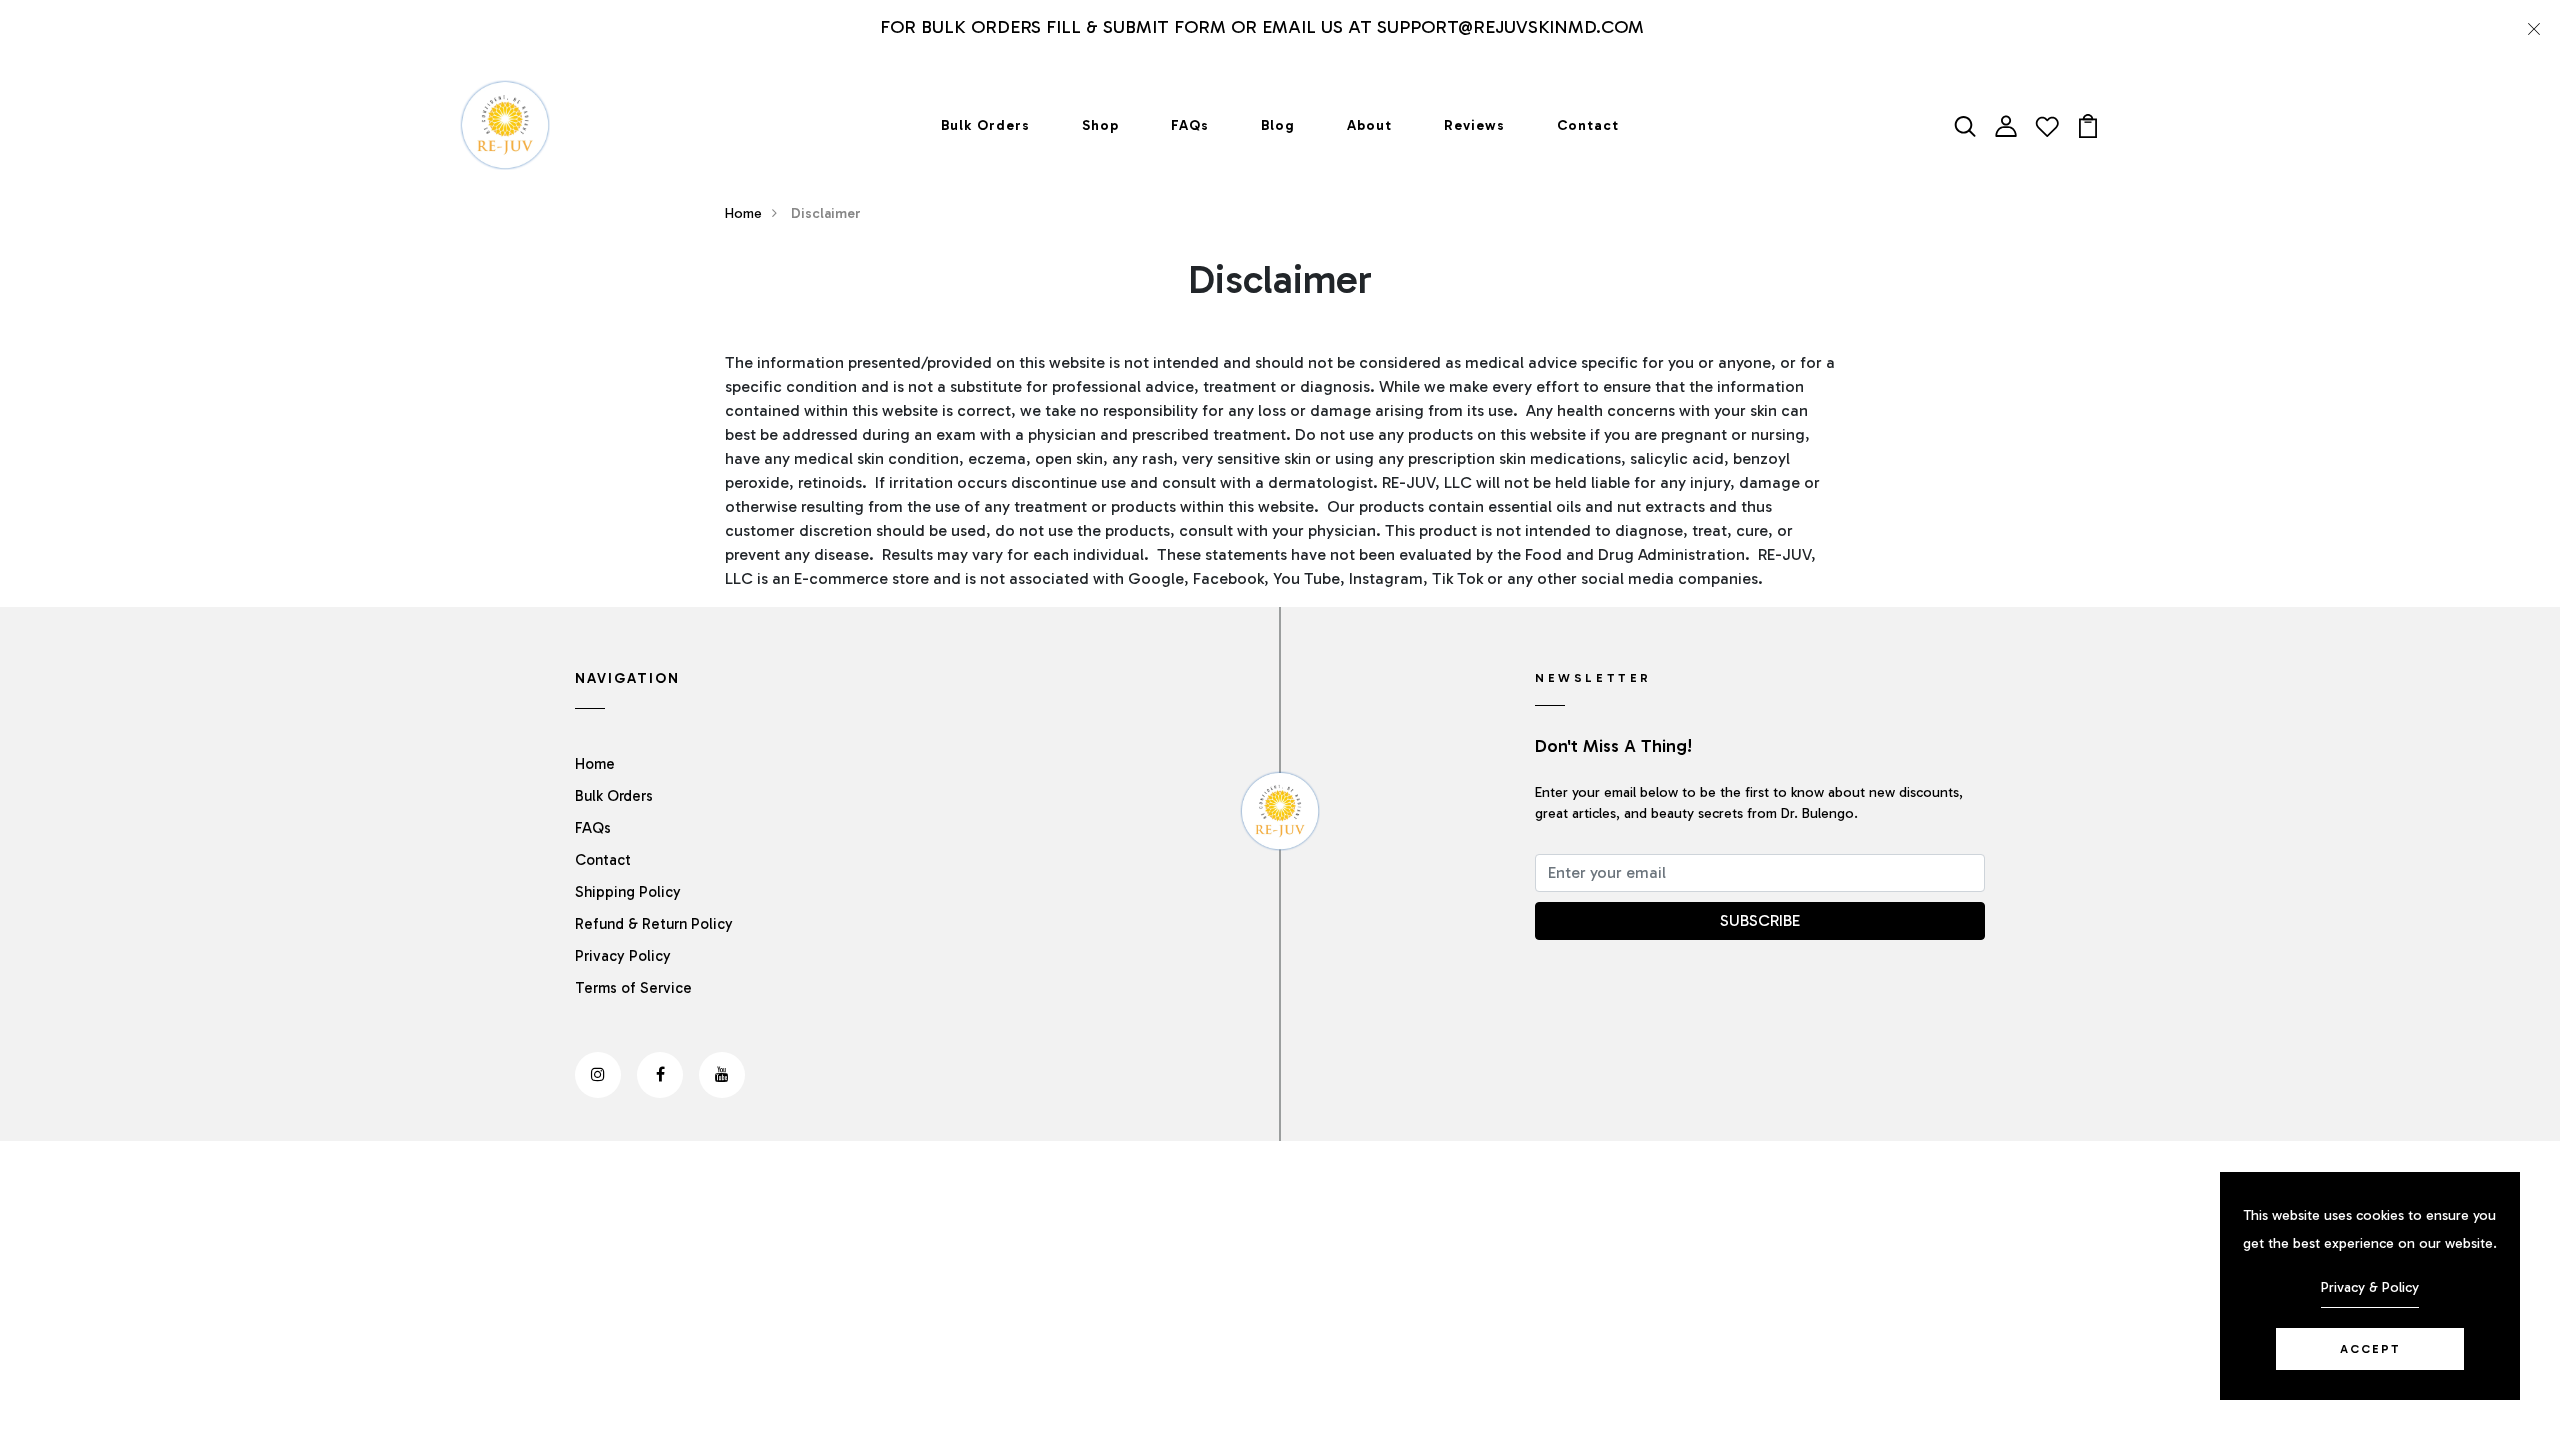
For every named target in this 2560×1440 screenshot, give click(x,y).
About (1369, 125)
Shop (1100, 125)
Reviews (1474, 125)
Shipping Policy (628, 892)
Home (743, 213)
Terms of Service (633, 988)
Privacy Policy (623, 956)
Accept (2370, 1349)
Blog (1278, 125)
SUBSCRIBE (1760, 920)
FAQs (1190, 125)
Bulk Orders (985, 125)
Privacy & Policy (2370, 1287)
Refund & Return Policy (654, 924)
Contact (1588, 125)
